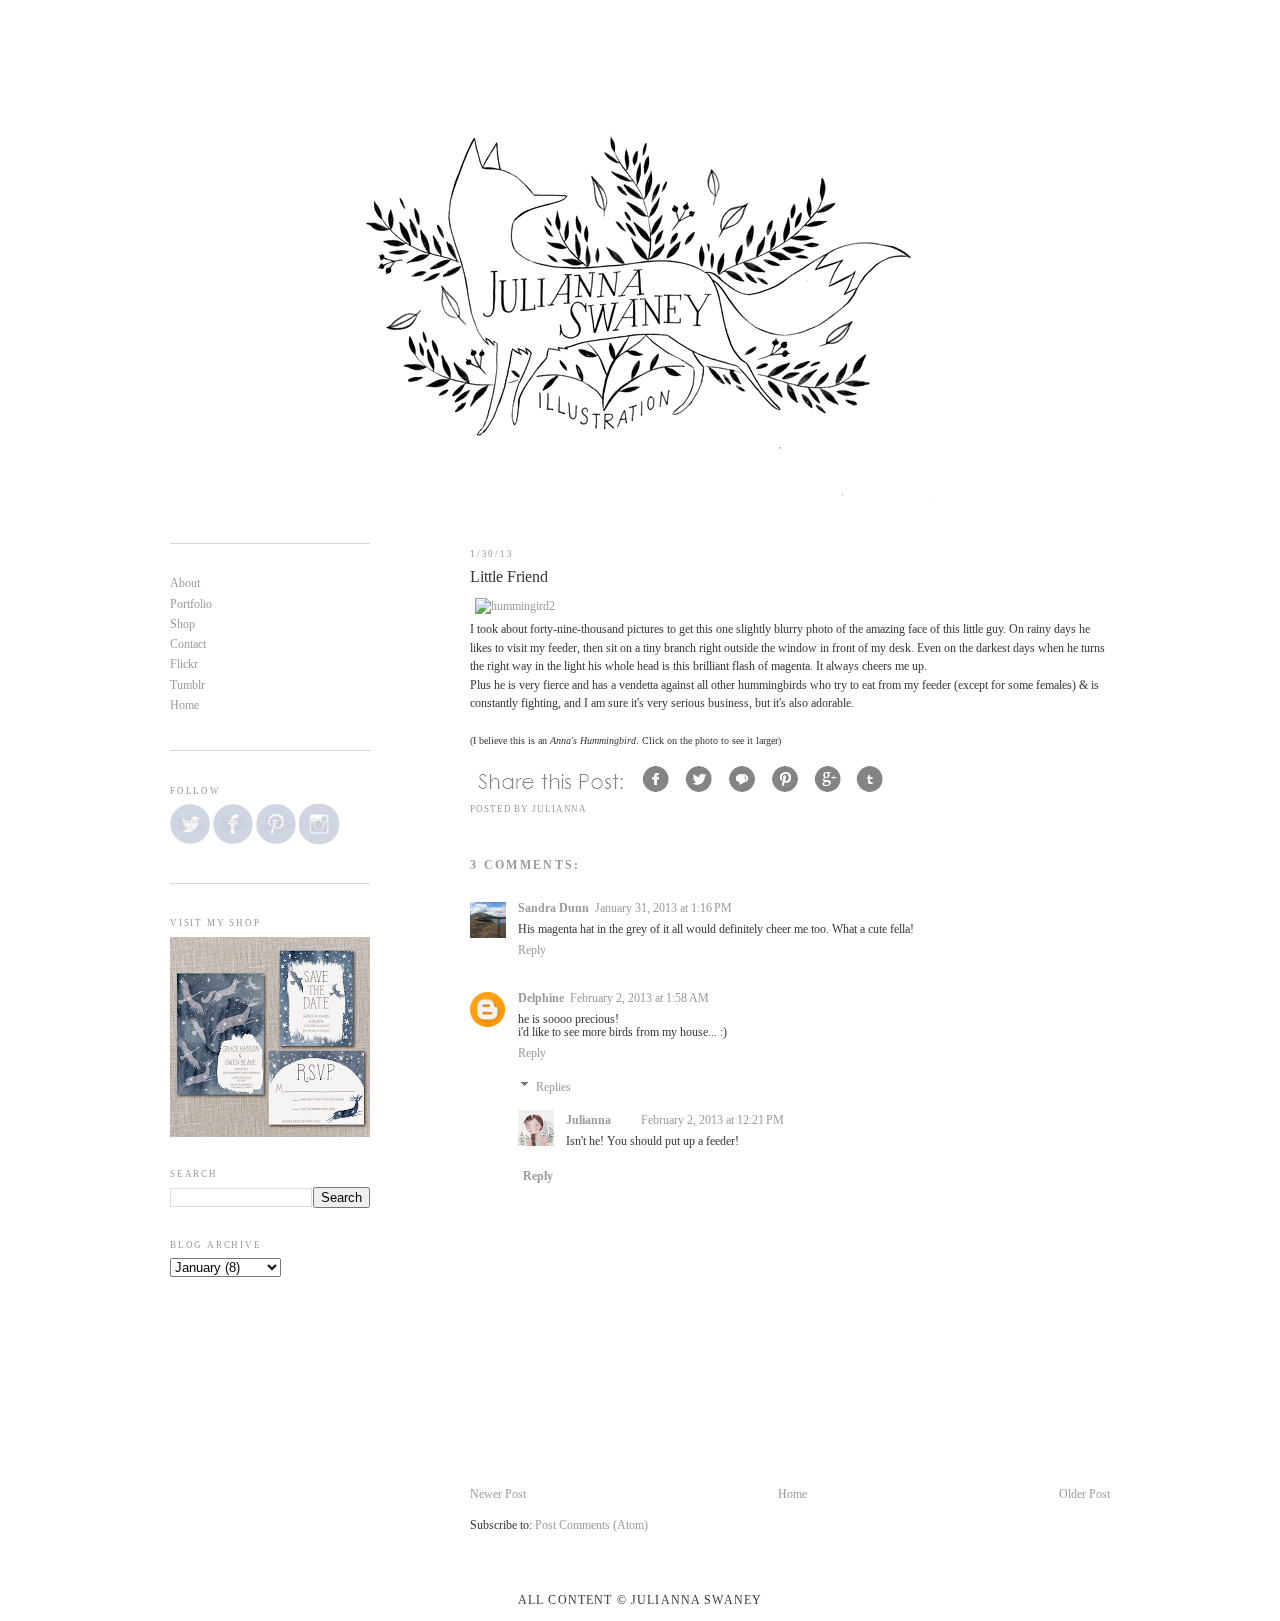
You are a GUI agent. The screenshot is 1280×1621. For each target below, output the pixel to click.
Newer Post (498, 1494)
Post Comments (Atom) (591, 1525)
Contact (188, 644)
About (185, 583)
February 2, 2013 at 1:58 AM (639, 998)
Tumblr (187, 685)
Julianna (588, 1120)
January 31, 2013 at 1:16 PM (663, 908)
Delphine (541, 998)
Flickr (184, 664)
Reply (532, 950)
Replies (553, 1087)
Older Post (1084, 1494)
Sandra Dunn (553, 908)
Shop (182, 624)
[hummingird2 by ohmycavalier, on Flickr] (515, 606)
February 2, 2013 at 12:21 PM (712, 1120)
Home (792, 1494)
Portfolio (191, 604)
